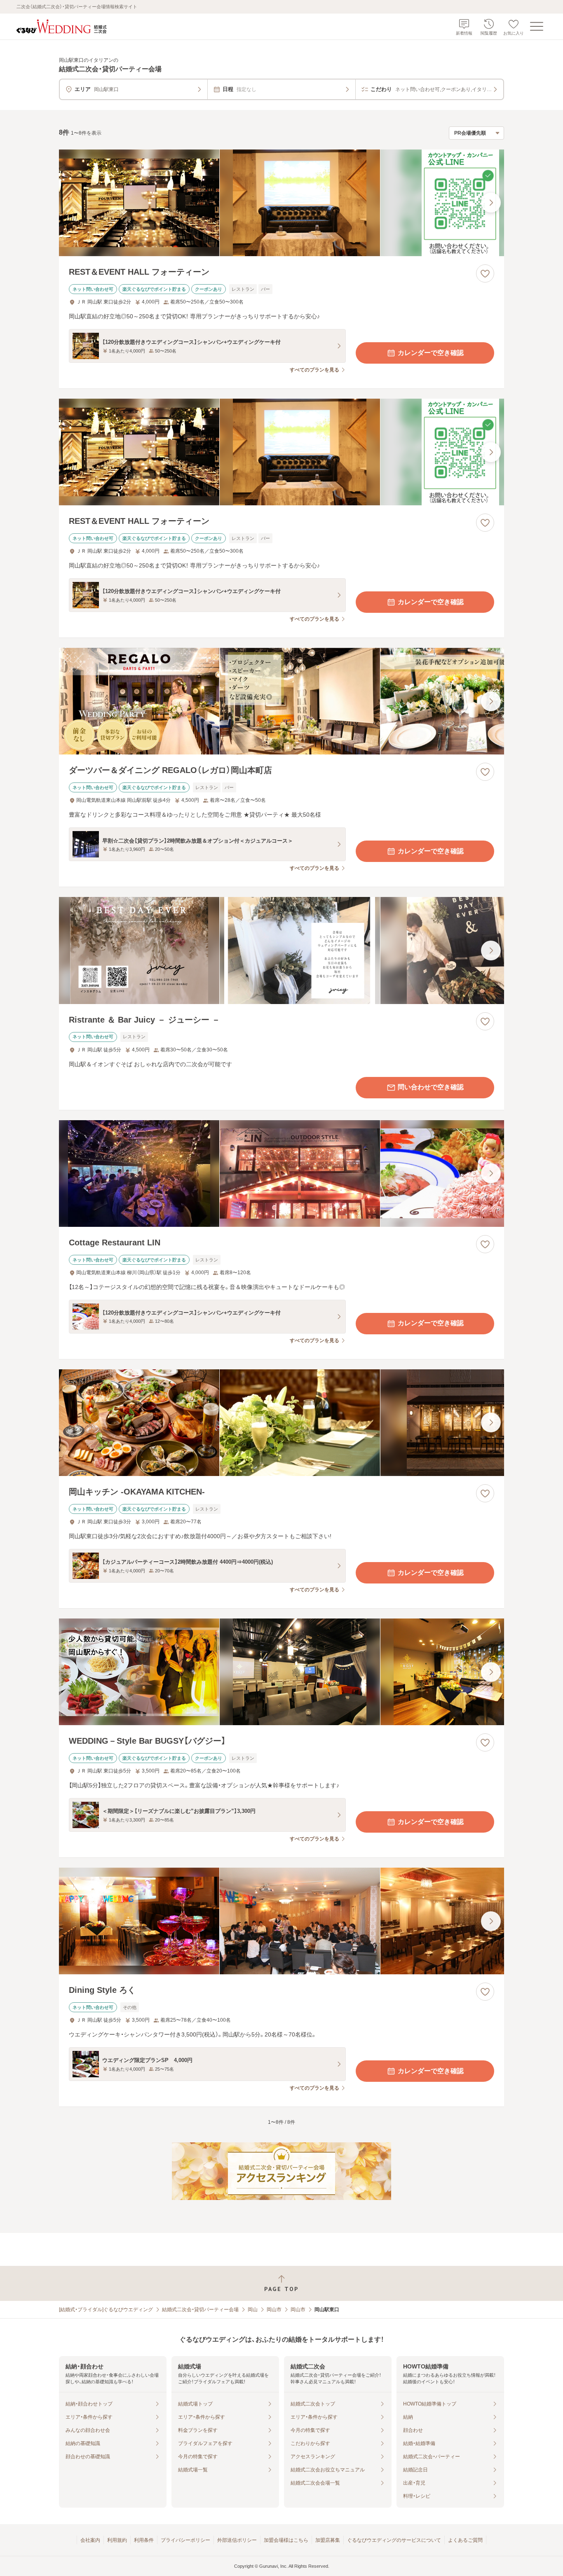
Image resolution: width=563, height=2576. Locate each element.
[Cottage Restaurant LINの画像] (281, 1174)
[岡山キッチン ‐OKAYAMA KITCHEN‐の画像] (281, 1423)
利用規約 (117, 2540)
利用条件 (144, 2540)
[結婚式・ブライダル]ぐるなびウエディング (106, 2310)
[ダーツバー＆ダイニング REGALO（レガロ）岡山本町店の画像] (281, 701)
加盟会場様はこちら (286, 2540)
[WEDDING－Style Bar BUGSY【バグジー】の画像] (281, 1672)
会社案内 (90, 2540)
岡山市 (274, 2310)
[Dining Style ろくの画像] (281, 1921)
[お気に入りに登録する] (485, 273)
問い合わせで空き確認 (431, 1087)
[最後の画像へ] (491, 203)
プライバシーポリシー (185, 2540)
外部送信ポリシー (237, 2540)
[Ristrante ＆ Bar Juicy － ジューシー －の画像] (281, 950)
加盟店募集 (328, 2540)
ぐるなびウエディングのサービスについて (394, 2540)
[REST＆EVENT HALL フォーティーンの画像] (281, 203)
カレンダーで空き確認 (431, 353)
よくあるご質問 (465, 2540)
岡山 (253, 2310)
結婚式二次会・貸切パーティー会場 (200, 2310)
